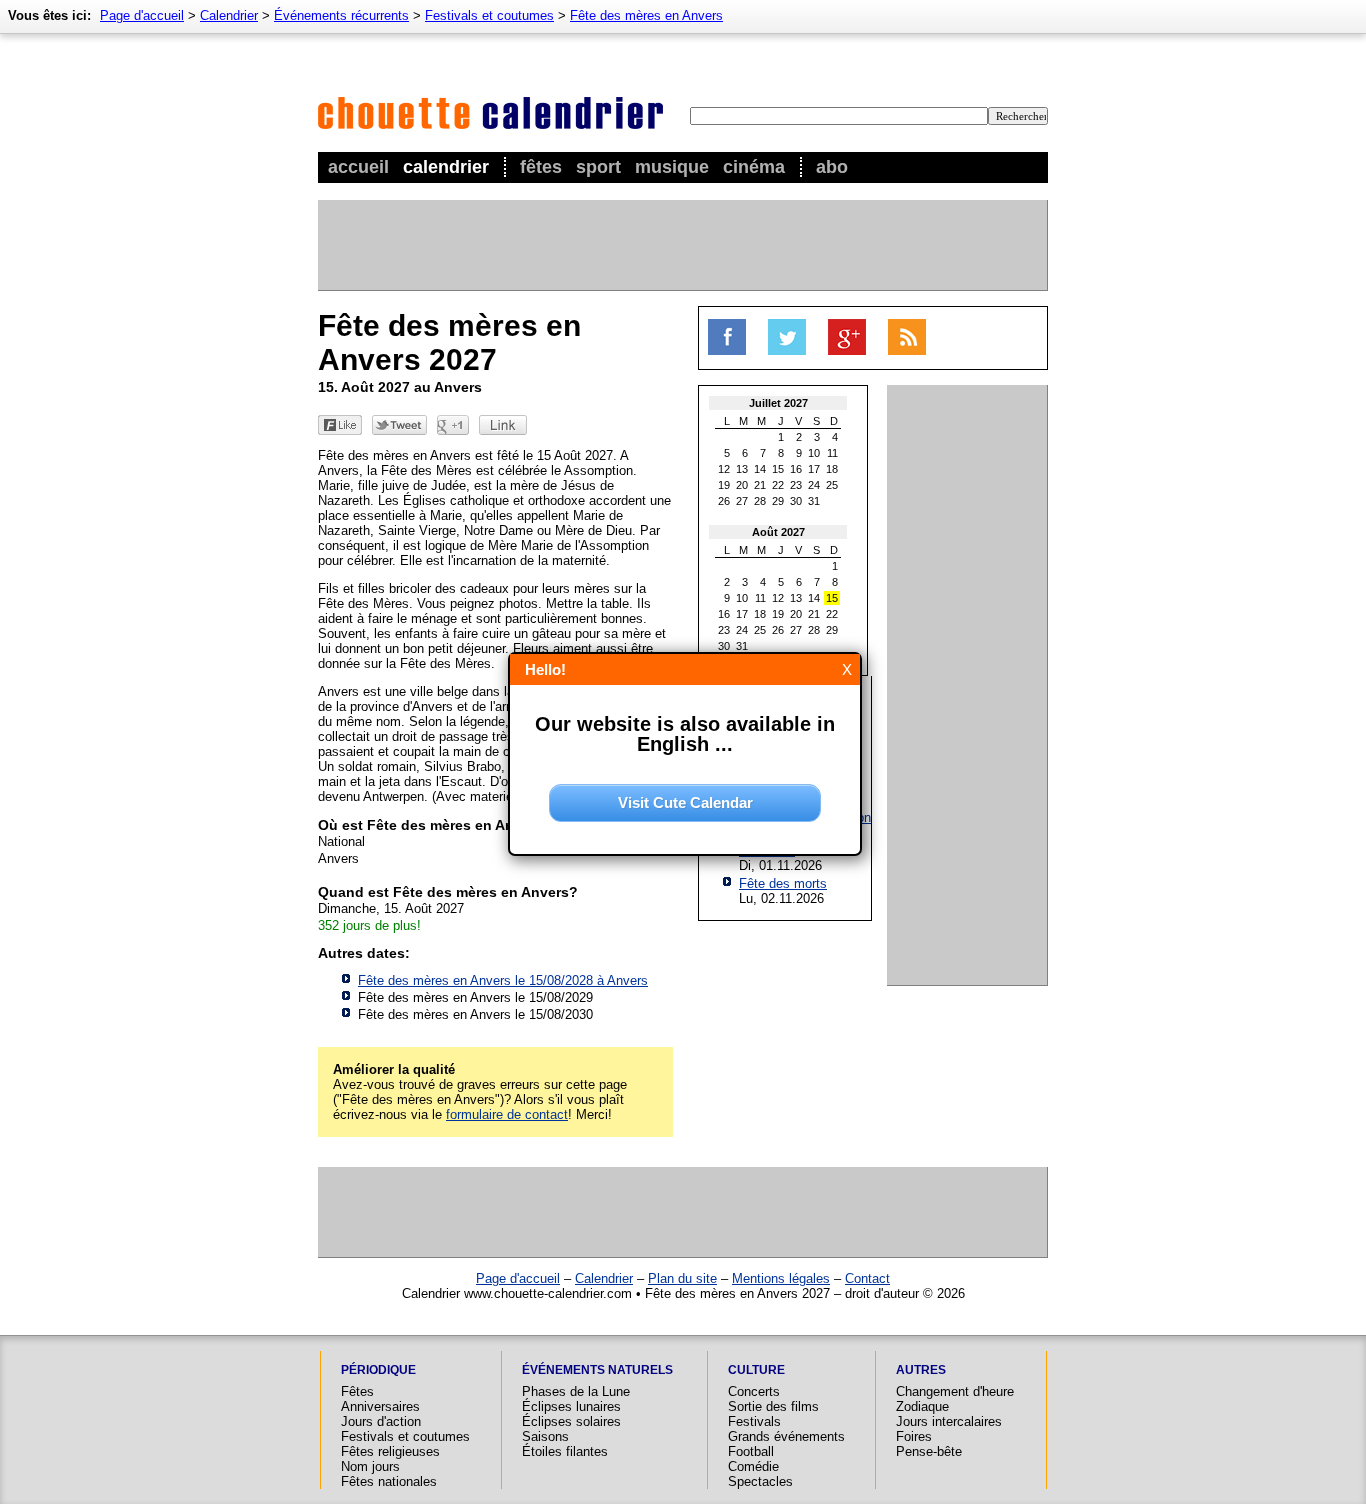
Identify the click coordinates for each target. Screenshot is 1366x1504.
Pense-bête (929, 1451)
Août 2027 (778, 532)
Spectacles (760, 1481)
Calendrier (446, 167)
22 (778, 485)
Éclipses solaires (571, 1421)
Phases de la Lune (576, 1391)
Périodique (378, 1370)
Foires (914, 1436)
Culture (756, 1370)
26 (724, 501)
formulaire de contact (507, 1114)
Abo (832, 167)
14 (760, 469)
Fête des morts (783, 883)
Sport (598, 167)
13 (742, 469)
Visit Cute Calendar (685, 802)
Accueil (358, 167)
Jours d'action (381, 1421)
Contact (867, 1278)
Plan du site (682, 1278)
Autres (921, 1370)
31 (814, 501)
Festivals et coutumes (489, 15)
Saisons (545, 1436)
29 (778, 501)
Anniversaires (380, 1406)
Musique (672, 167)
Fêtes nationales (389, 1481)
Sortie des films (773, 1406)
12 (724, 469)
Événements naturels (597, 1370)
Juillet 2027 (778, 403)
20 (742, 485)
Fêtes (541, 167)
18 (832, 469)
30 (796, 501)
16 (796, 469)
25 (832, 485)
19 (724, 485)
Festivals (754, 1421)
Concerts (754, 1391)
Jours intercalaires (949, 1421)
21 (760, 485)
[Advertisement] (682, 245)
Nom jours (370, 1466)
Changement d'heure (955, 1391)
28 (760, 501)
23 (796, 485)
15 (778, 469)
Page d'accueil (142, 15)
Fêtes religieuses (390, 1451)
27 (742, 501)
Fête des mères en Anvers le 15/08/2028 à (503, 980)
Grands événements (786, 1436)
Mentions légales (781, 1278)
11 (832, 453)
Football (751, 1451)
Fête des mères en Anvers (646, 15)
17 (814, 469)
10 (814, 453)
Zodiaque (922, 1406)
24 (814, 485)
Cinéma (754, 167)
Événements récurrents (341, 15)
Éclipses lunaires (571, 1406)
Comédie (753, 1466)
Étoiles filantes (565, 1451)
